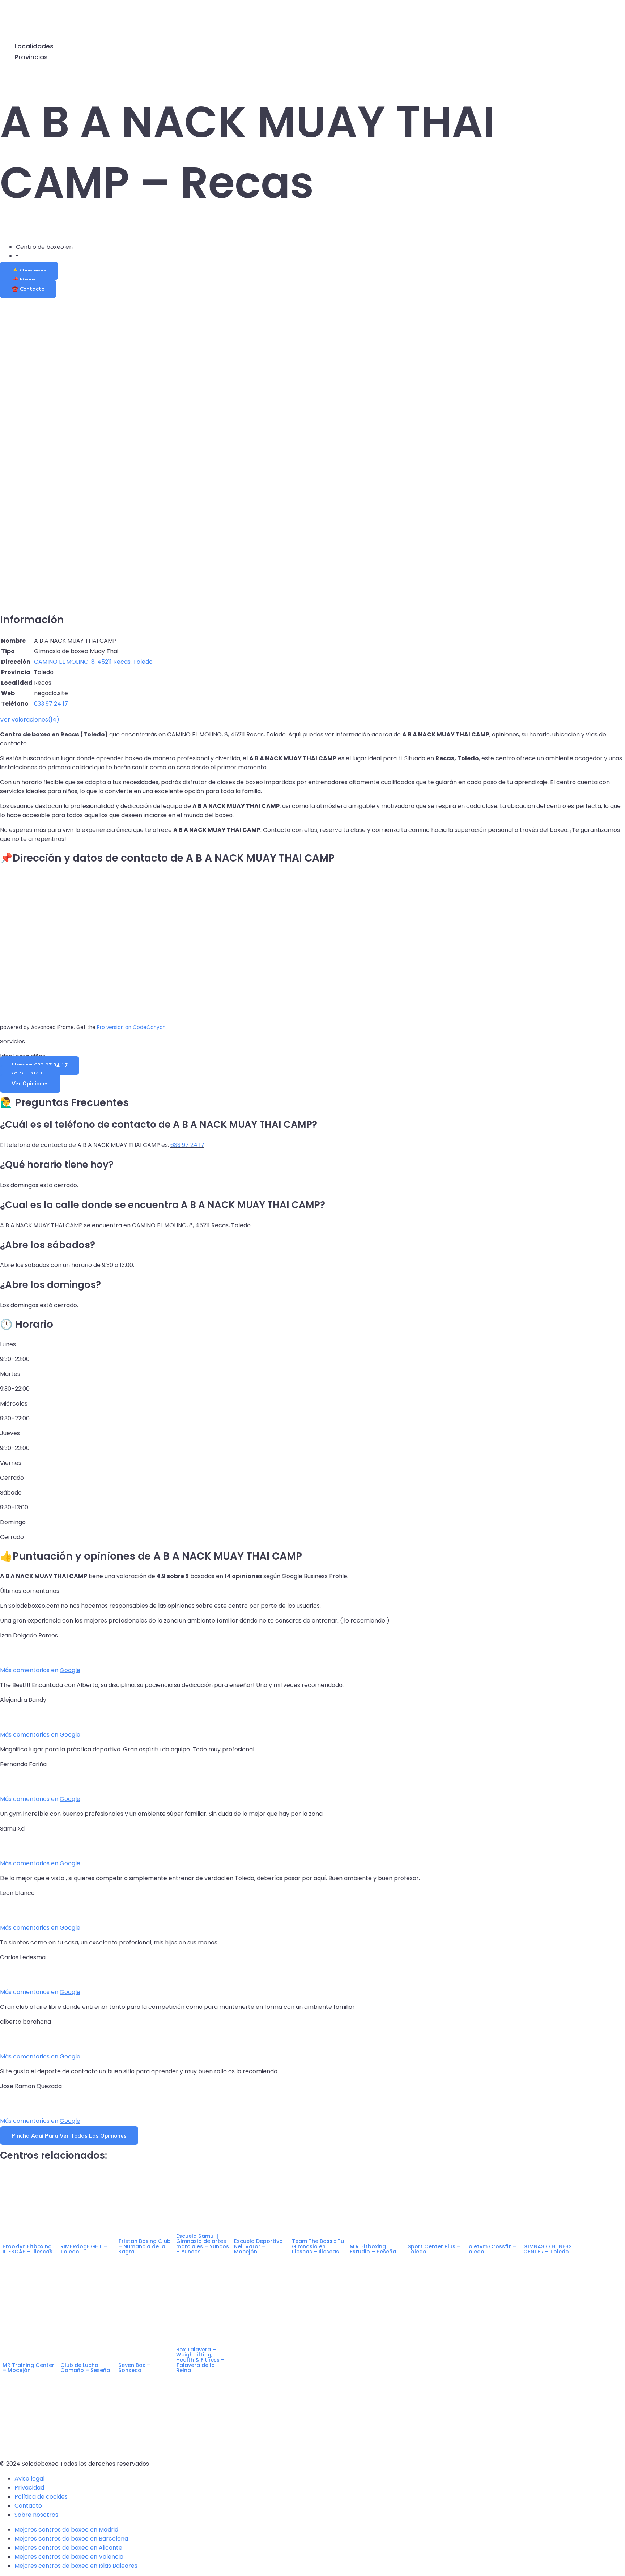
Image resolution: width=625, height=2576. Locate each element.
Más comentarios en (40, 1670)
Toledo (30, 256)
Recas (83, 247)
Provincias (31, 57)
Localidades (34, 46)
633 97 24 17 (187, 1145)
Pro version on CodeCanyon (131, 1027)
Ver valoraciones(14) (30, 720)
